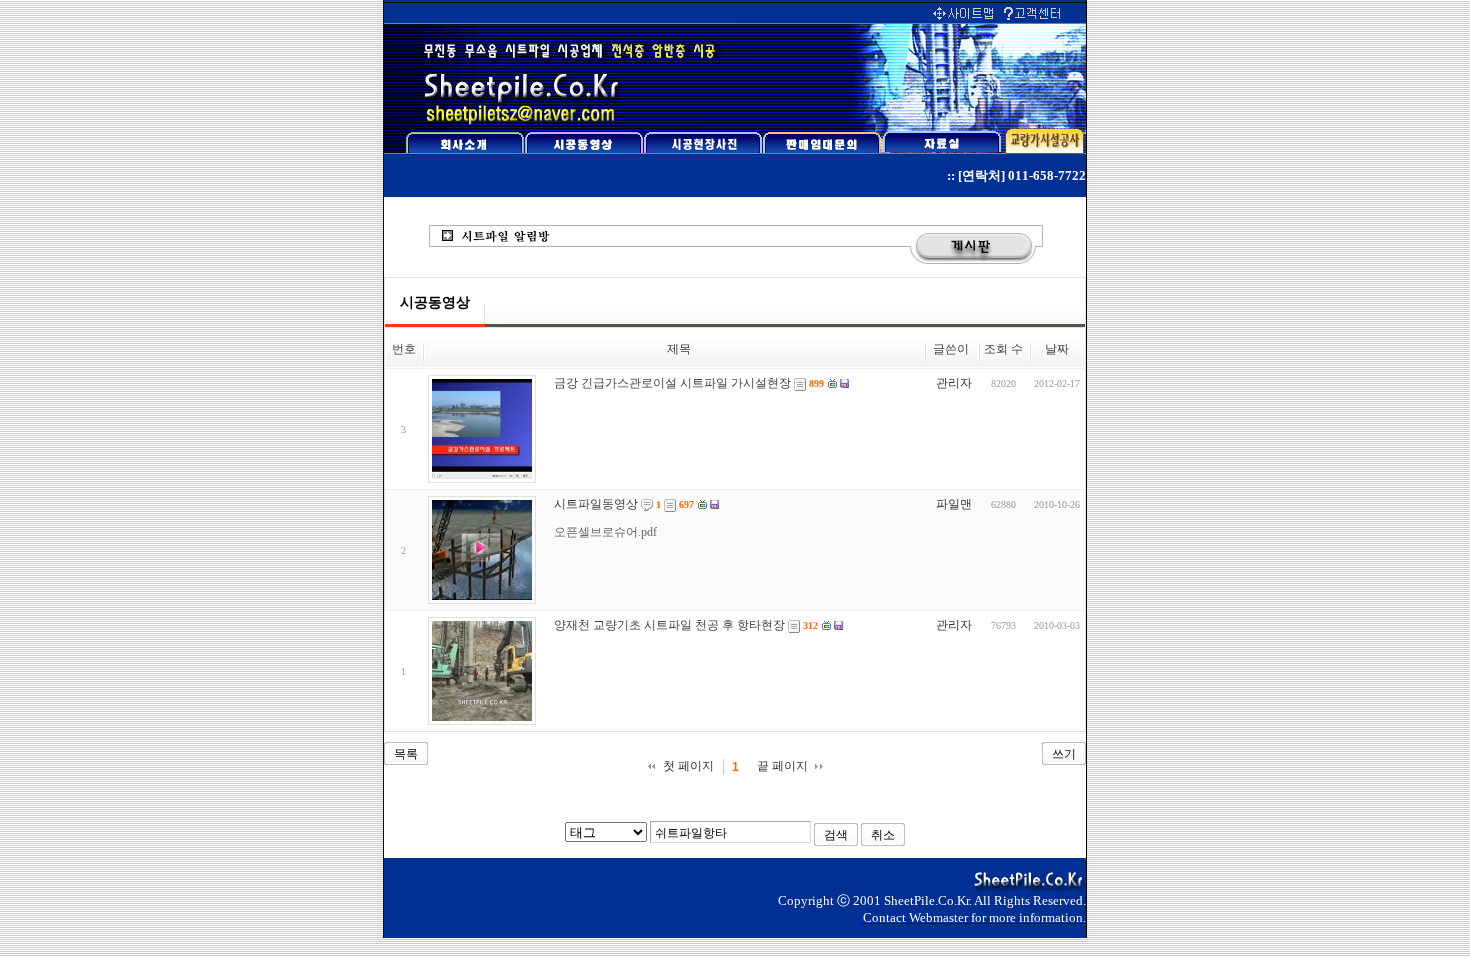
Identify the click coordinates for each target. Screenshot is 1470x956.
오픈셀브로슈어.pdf (605, 532)
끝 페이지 (782, 766)
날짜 (1057, 349)
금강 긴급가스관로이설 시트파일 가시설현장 (672, 383)
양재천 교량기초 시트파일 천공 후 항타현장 (669, 625)
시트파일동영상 (596, 504)
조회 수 (1003, 349)
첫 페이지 (688, 766)
